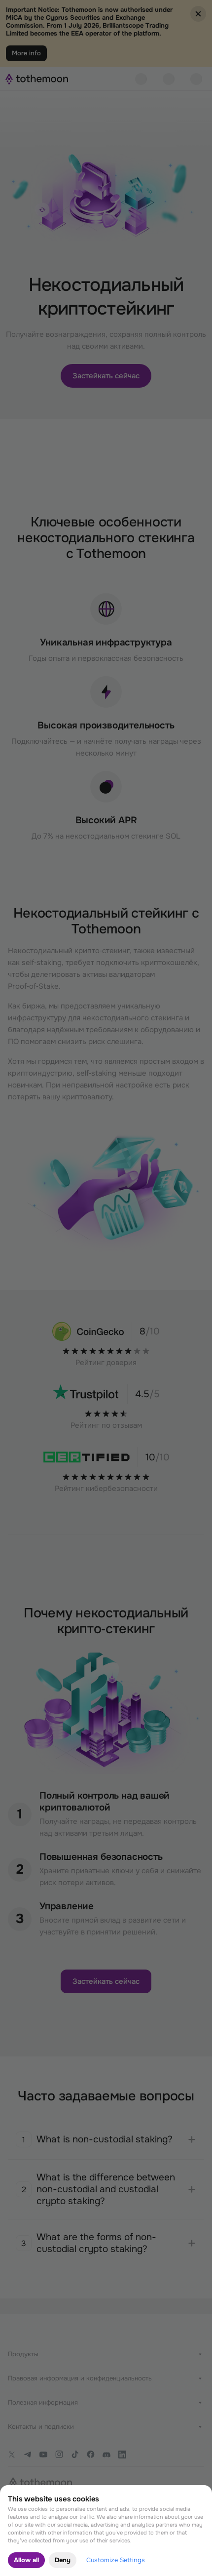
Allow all (26, 2560)
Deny (63, 2560)
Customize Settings (116, 2560)
